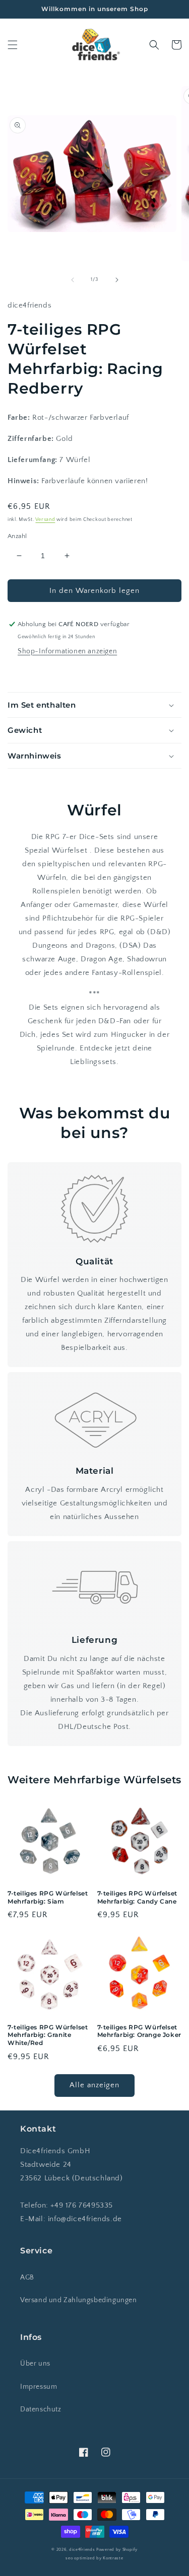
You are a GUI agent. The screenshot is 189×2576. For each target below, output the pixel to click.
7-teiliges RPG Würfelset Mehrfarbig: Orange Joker (139, 2031)
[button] (13, 45)
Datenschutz (41, 2409)
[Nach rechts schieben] (117, 280)
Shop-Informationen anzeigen (67, 651)
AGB (27, 2278)
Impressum (39, 2387)
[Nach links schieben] (73, 280)
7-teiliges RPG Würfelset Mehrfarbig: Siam (48, 1897)
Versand (45, 520)
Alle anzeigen (94, 2085)
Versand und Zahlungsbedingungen (79, 2300)
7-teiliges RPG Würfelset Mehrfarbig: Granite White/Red (48, 2035)
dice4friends (83, 2550)
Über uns (35, 2364)
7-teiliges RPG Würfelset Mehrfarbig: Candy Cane (137, 1897)
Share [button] (29, 673)
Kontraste (113, 2558)
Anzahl (17, 536)
